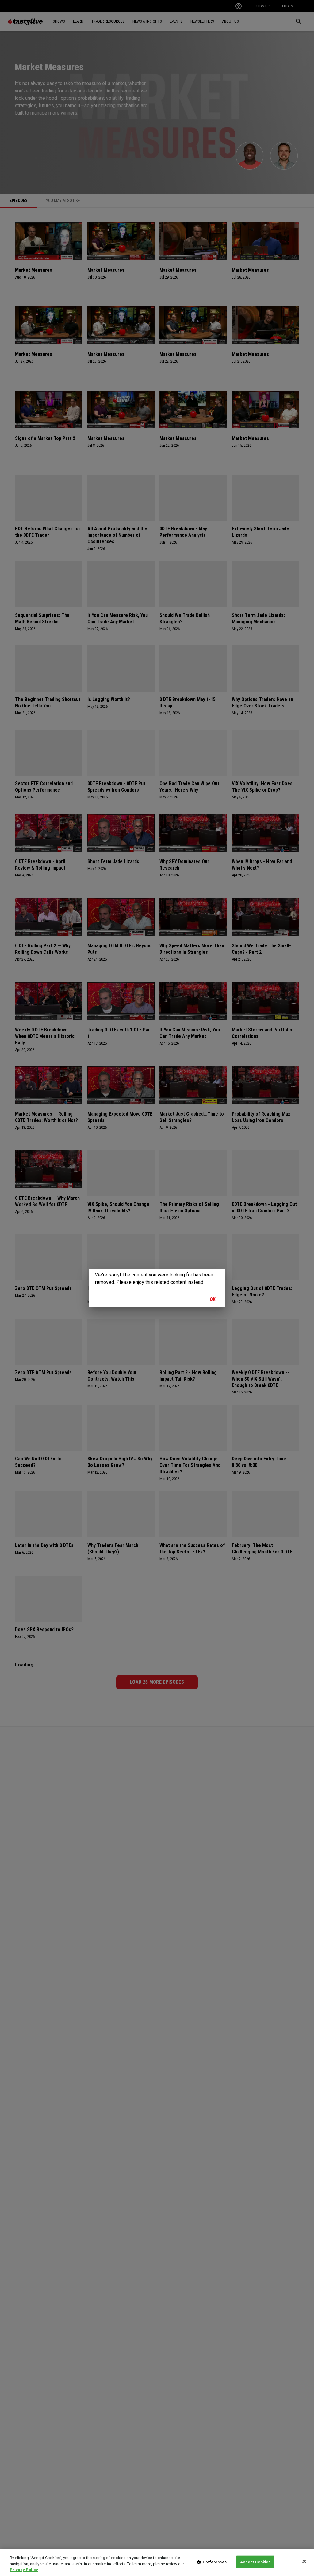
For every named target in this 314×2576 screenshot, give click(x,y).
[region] (157, 2562)
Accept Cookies (255, 2562)
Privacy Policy (24, 2570)
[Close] (304, 2561)
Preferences (215, 2562)
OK (213, 1299)
